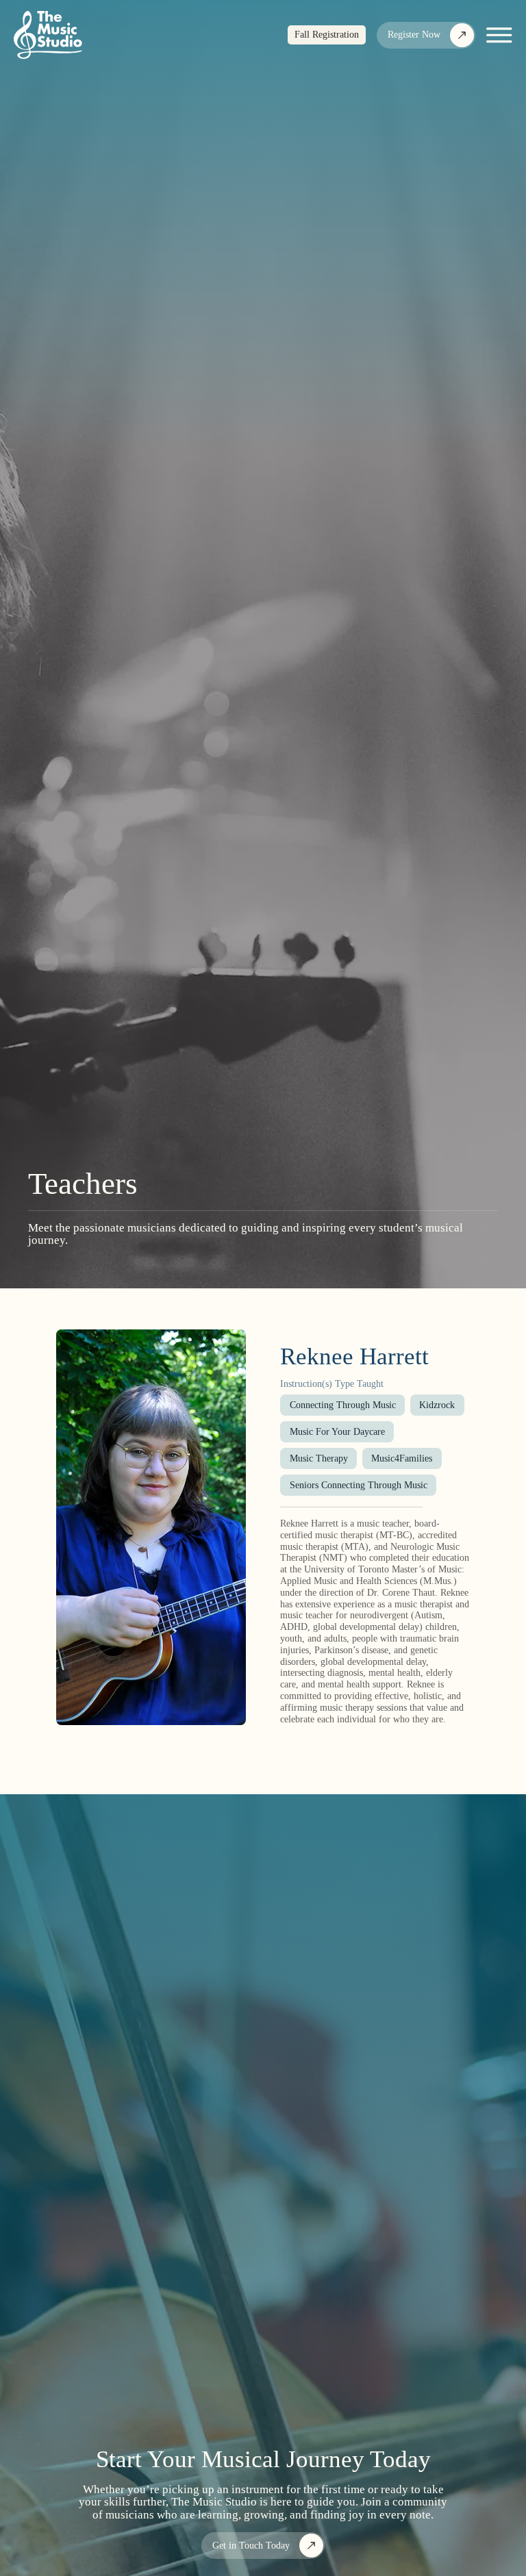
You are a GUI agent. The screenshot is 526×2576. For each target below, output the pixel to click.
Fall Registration (327, 35)
